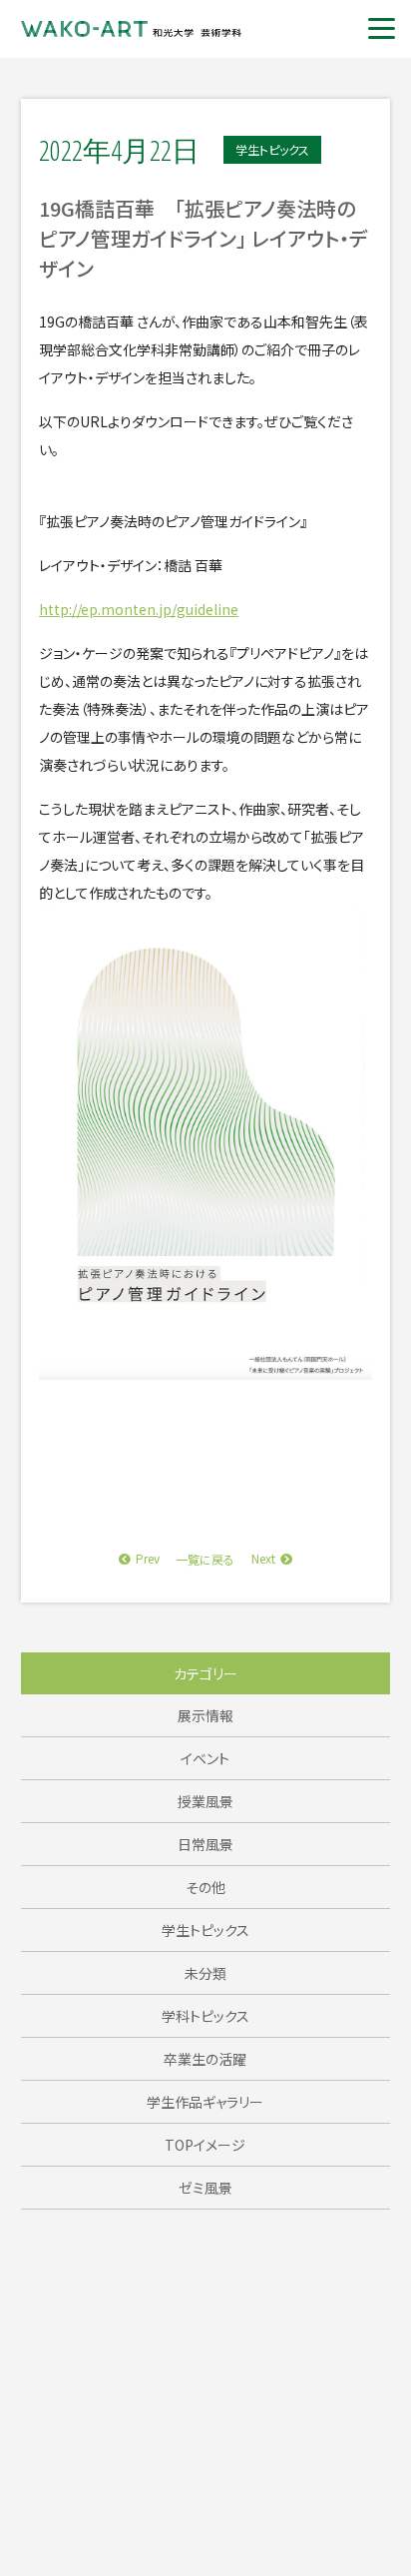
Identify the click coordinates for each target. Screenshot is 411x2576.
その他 (205, 1887)
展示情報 (205, 1715)
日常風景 (205, 1844)
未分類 (205, 1973)
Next (263, 1558)
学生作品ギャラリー (205, 2102)
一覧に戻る (205, 1559)
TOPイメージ (205, 2145)
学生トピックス (205, 1930)
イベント (205, 1758)
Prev (148, 1558)
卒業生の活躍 (205, 2059)
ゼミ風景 (205, 2188)
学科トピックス (205, 2016)
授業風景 (205, 1801)
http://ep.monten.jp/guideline (139, 609)
